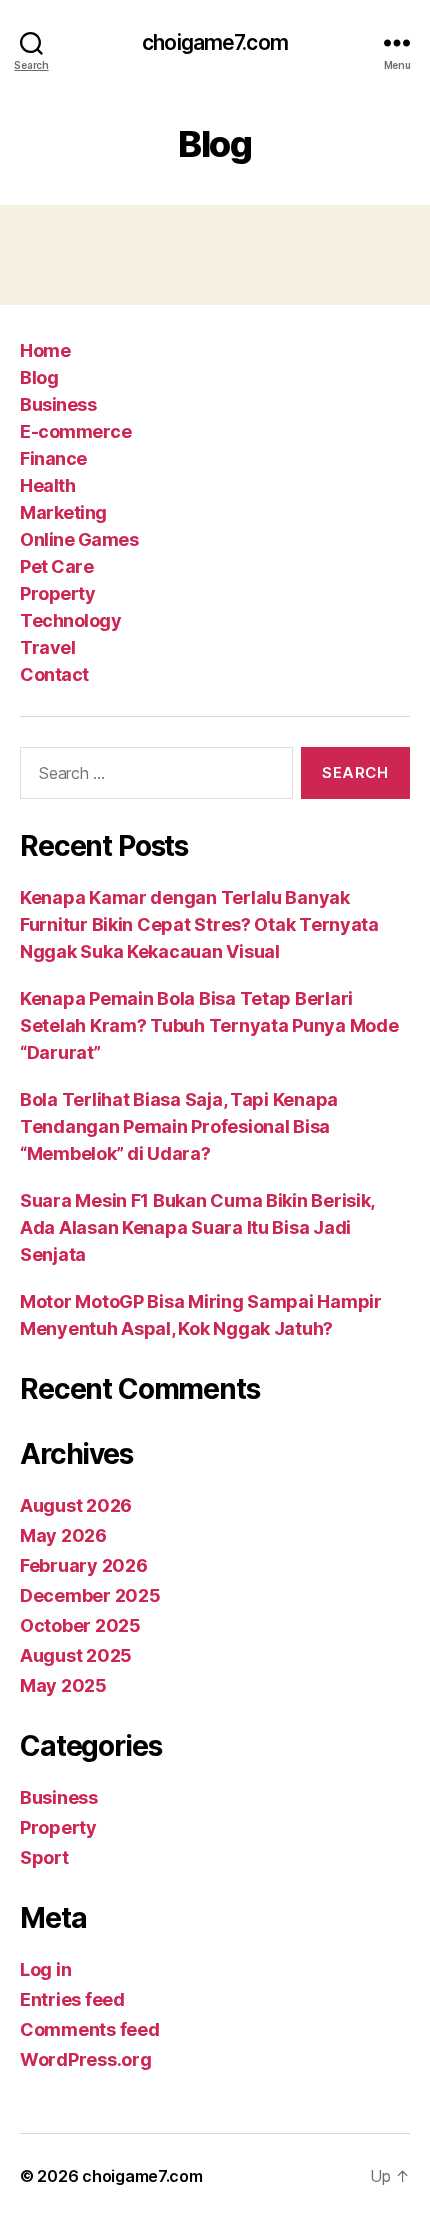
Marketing (63, 512)
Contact (54, 674)
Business (58, 404)
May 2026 (63, 1535)
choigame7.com (215, 42)
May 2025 (63, 1685)
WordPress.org (86, 2059)
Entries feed (72, 1999)
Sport (44, 1857)
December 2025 (90, 1595)
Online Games (79, 539)
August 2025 (76, 1655)
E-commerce (75, 431)
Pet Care (56, 566)
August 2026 (76, 1505)
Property (57, 593)
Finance (53, 458)
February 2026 (84, 1565)
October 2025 (80, 1625)
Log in (45, 1969)
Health (47, 485)
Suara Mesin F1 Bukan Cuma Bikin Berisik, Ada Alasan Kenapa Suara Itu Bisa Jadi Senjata (197, 1227)
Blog (39, 377)
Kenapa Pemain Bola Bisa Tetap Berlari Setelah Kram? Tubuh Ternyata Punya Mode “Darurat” (209, 1025)
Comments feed (90, 2029)
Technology (70, 620)
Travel (47, 647)
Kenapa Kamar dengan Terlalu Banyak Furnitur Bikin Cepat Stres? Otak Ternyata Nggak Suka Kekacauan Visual (199, 924)
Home (45, 350)
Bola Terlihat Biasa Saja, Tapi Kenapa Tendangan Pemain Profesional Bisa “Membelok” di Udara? (179, 1126)
